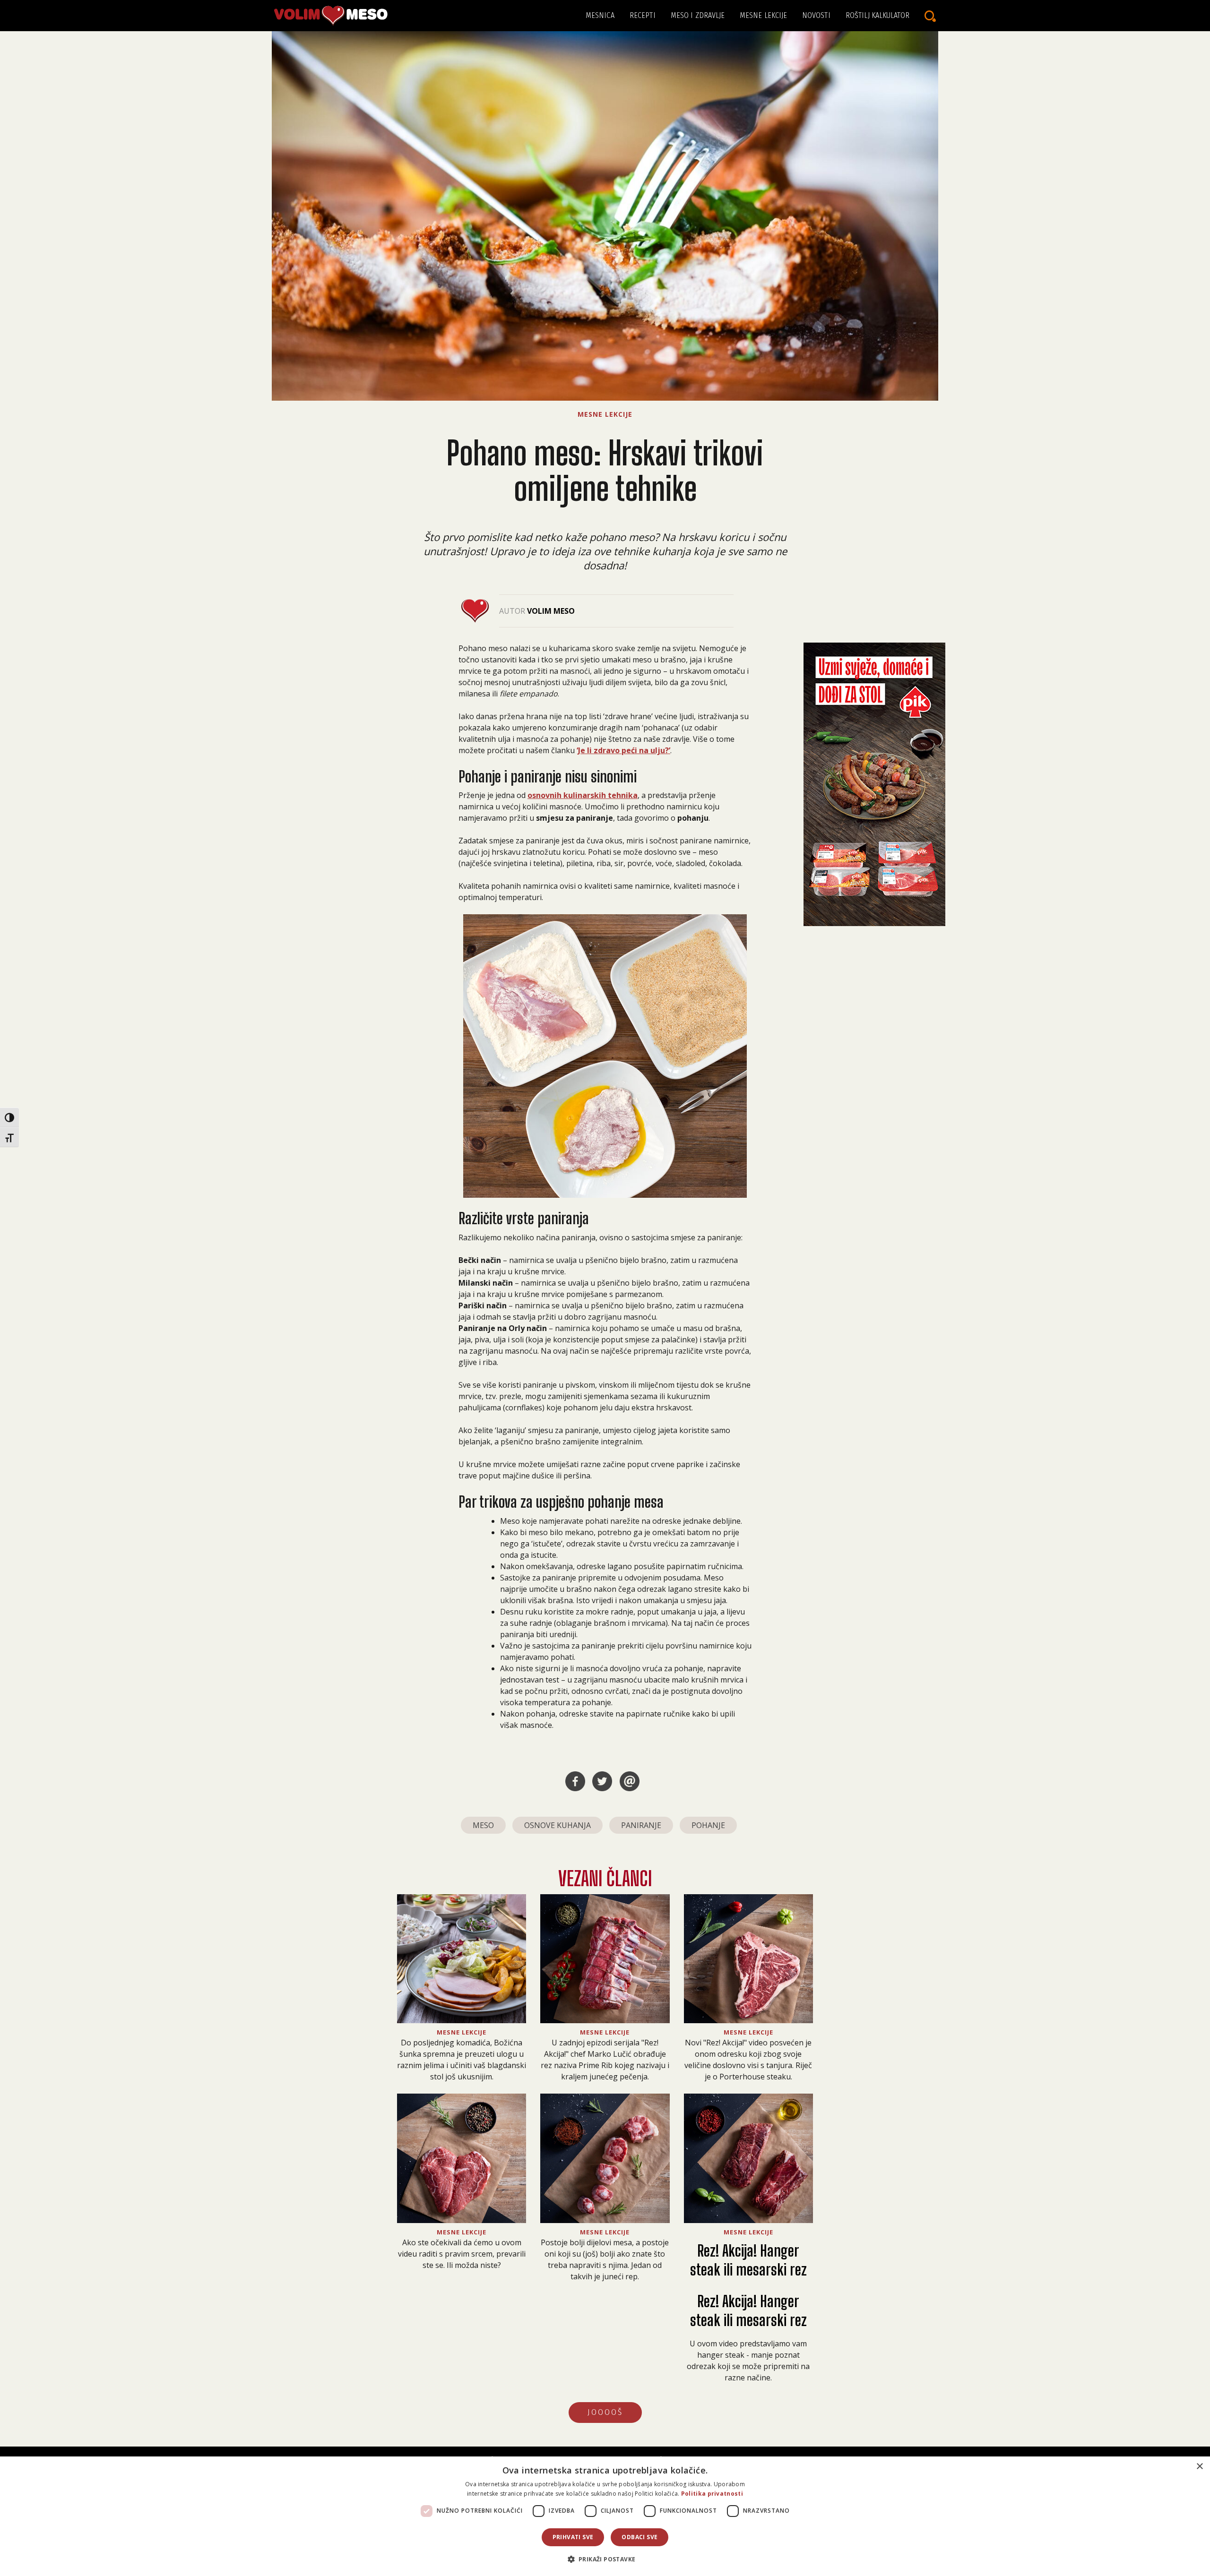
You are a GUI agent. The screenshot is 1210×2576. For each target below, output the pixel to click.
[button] (605, 2559)
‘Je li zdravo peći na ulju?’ (623, 750)
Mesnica (600, 15)
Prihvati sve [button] (573, 2537)
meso (483, 1825)
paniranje (641, 1825)
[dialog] (605, 2516)
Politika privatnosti (712, 2494)
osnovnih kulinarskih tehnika (583, 795)
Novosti (816, 15)
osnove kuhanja (557, 1825)
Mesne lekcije (763, 15)
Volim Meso (551, 611)
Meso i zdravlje (698, 15)
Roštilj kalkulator (877, 15)
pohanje (708, 1825)
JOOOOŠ (605, 2412)
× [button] (1199, 2467)
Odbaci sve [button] (640, 2537)
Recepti (643, 15)
